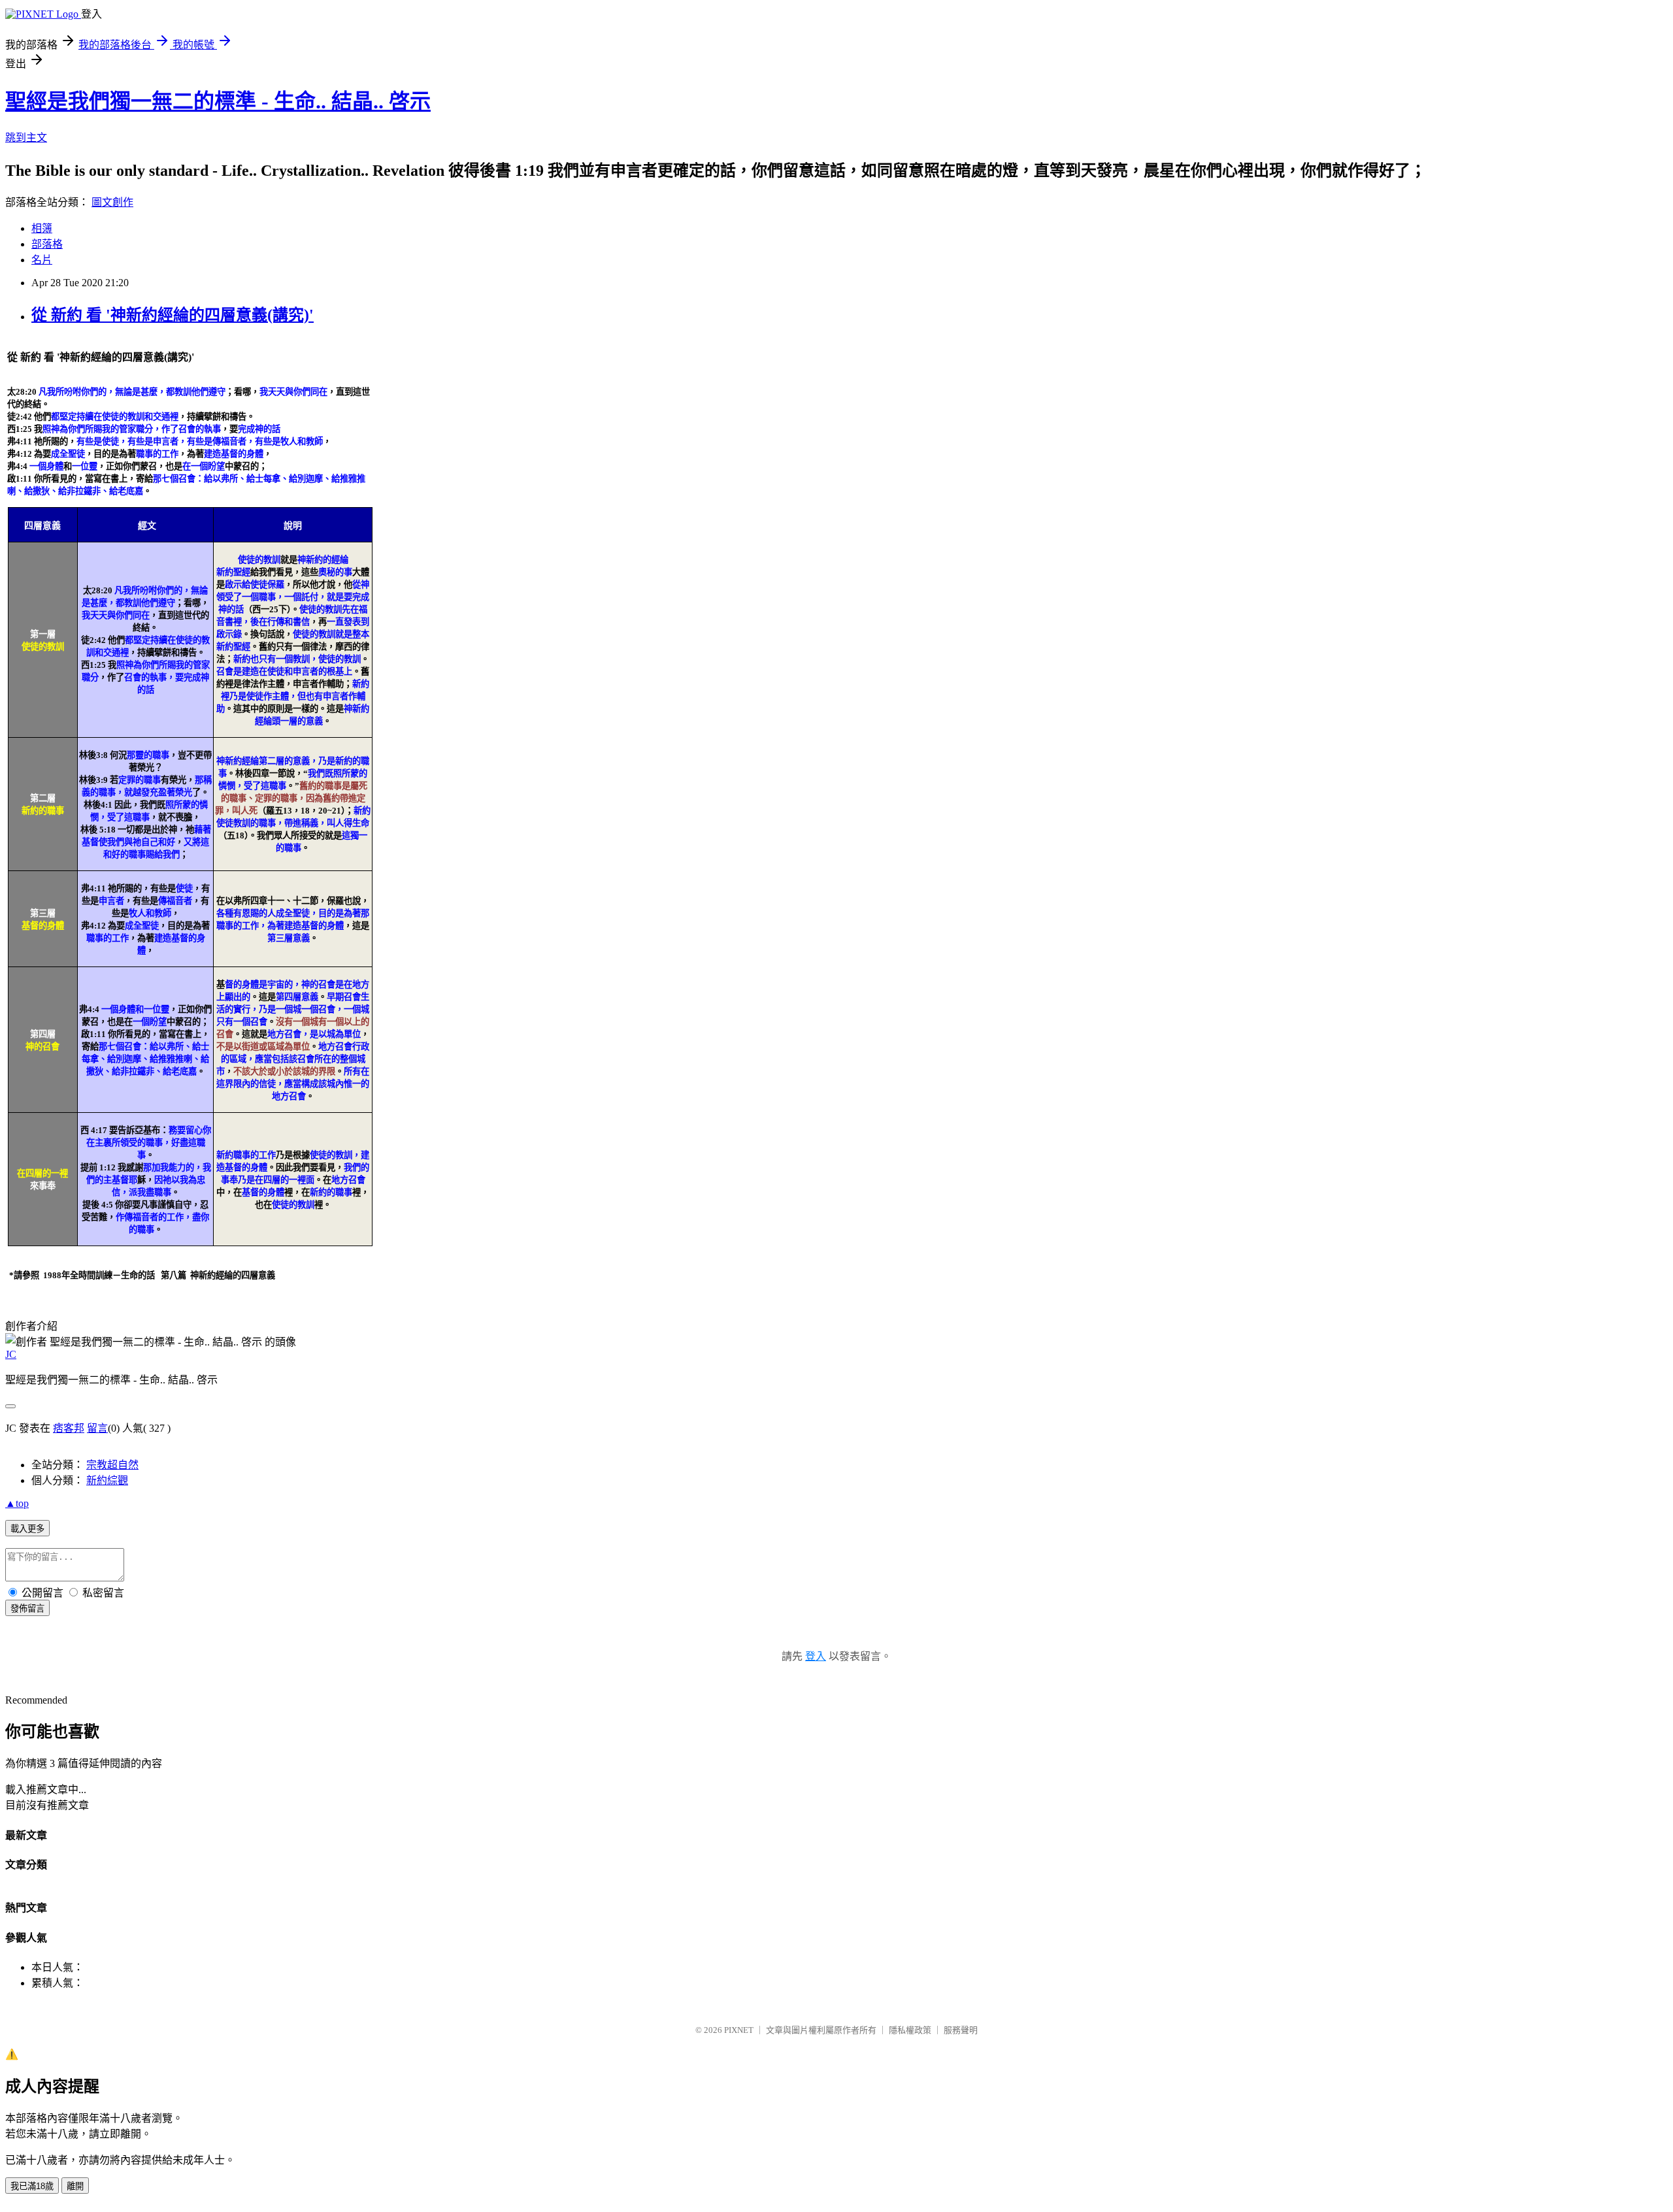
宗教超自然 (112, 1465)
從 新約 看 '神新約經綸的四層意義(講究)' (173, 315)
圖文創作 (112, 202)
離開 (75, 2186)
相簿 (42, 228)
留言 (97, 1428)
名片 (42, 260)
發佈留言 (27, 1609)
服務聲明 (961, 2030)
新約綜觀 (107, 1480)
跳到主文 (26, 138)
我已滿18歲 (32, 2186)
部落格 (47, 244)
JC (11, 1354)
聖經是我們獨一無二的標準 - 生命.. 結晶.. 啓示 (218, 101)
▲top (17, 1503)
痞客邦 (69, 1428)
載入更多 (27, 1529)
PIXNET (739, 2030)
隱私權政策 (910, 2030)
